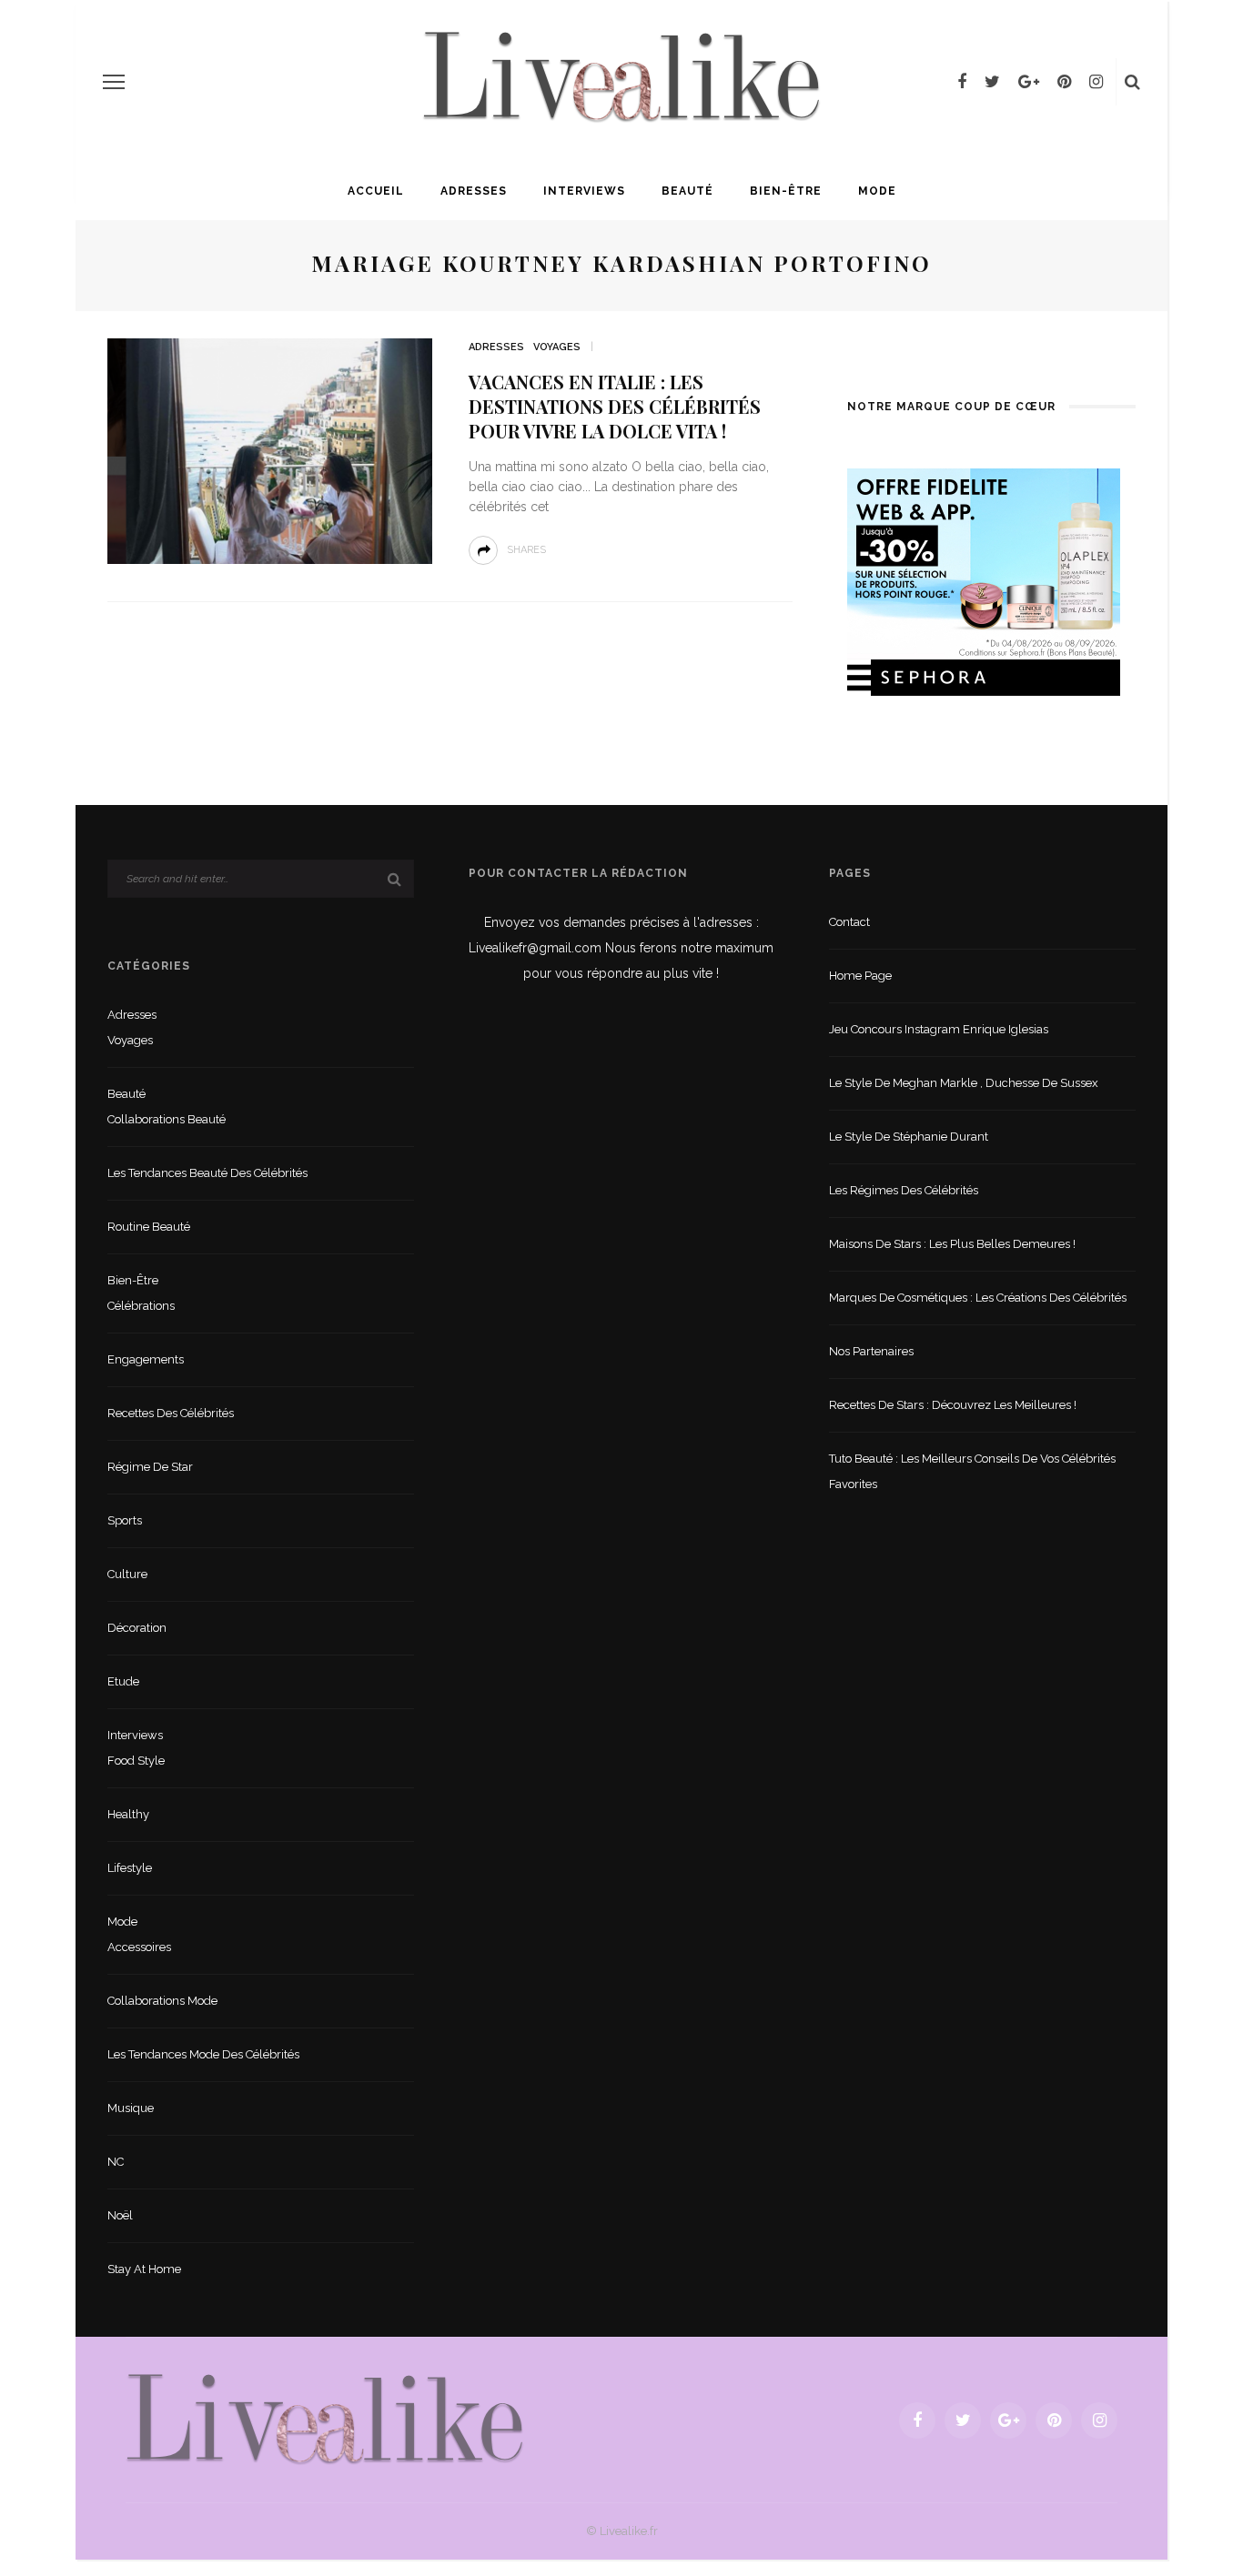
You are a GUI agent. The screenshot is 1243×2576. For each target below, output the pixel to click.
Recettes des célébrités (171, 1413)
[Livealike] (325, 2419)
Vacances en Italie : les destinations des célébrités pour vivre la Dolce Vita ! (615, 406)
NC (116, 2162)
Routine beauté (149, 1227)
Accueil (376, 191)
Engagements (146, 1359)
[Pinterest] (1064, 82)
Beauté (687, 191)
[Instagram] (1096, 82)
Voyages (557, 347)
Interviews (584, 191)
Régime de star (150, 1467)
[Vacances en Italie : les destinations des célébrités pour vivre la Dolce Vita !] (270, 450)
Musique (131, 2108)
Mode (877, 191)
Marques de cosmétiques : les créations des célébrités (978, 1298)
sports (125, 1520)
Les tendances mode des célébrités (203, 2054)
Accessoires (139, 1947)
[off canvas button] (114, 82)
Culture (127, 1574)
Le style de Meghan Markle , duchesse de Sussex (964, 1083)
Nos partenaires (871, 1351)
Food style (136, 1761)
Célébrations (141, 1306)
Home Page (860, 976)
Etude (123, 1681)
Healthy (128, 1814)
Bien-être (786, 191)
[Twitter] (992, 82)
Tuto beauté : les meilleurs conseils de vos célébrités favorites (972, 1471)
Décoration (137, 1628)
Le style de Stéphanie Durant (909, 1137)
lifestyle (130, 1868)
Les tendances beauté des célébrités (207, 1173)
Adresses (474, 191)
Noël (120, 2215)
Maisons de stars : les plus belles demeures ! (952, 1244)
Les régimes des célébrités (904, 1190)
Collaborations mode (162, 2001)
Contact (849, 922)
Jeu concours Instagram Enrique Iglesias (939, 1029)
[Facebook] (962, 82)
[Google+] (1029, 82)
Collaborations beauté (167, 1119)
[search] (1132, 82)
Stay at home (144, 2269)
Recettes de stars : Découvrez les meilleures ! (953, 1405)
